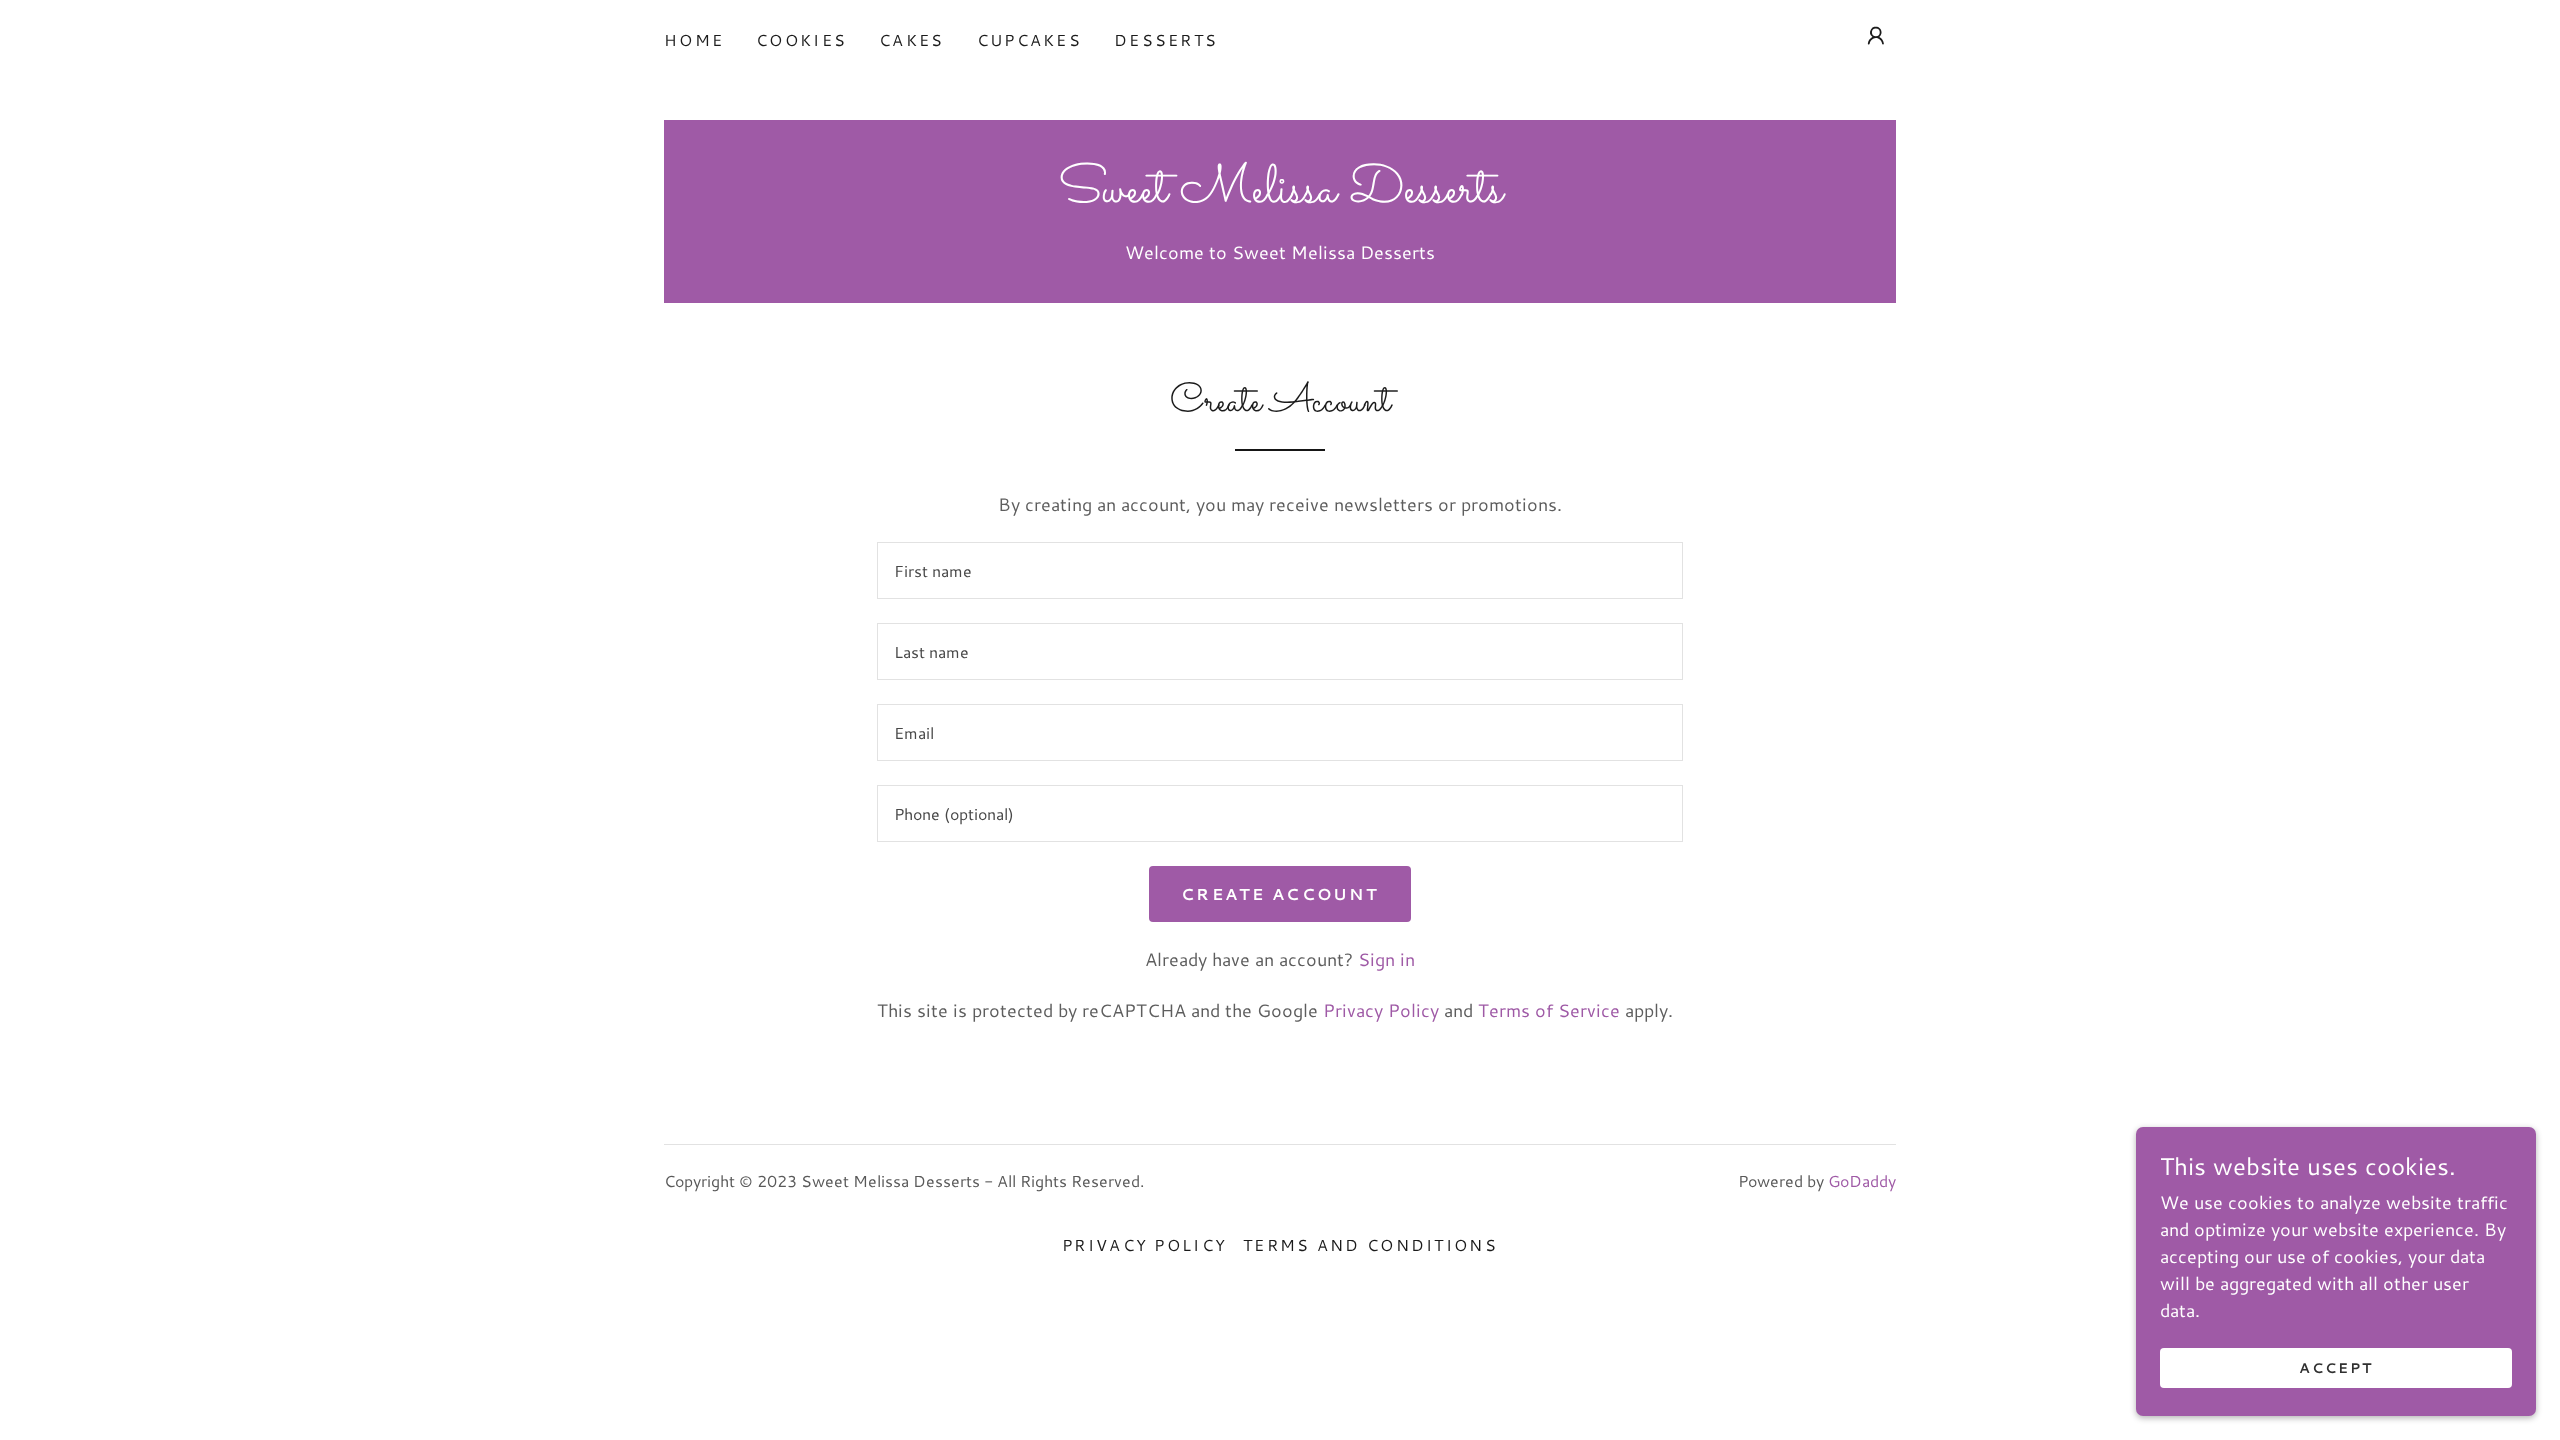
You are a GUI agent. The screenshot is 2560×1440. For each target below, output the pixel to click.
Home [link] (694, 39)
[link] (1280, 195)
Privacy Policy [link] (1381, 1010)
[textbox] (1279, 570)
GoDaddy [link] (1862, 1180)
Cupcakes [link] (1029, 39)
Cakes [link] (911, 39)
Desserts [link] (1166, 39)
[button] (1876, 36)
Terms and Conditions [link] (1370, 1244)
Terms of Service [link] (1549, 1010)
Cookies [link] (801, 39)
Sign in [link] (1386, 959)
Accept (2336, 1368)
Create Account (1280, 893)
